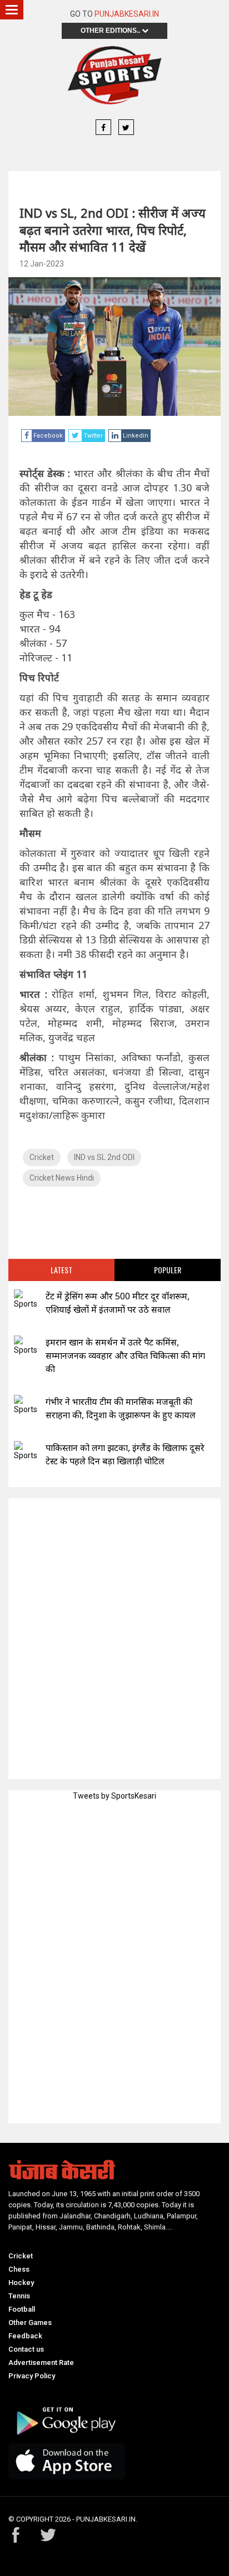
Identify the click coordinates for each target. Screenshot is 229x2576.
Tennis (19, 2296)
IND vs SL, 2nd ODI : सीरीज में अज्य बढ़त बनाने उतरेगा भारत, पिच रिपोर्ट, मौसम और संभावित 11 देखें (113, 230)
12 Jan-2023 (42, 264)
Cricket (42, 1157)
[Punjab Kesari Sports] (114, 75)
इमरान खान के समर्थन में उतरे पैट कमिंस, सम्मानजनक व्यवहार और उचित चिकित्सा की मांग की (125, 1355)
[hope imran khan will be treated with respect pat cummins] (26, 1346)
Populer (168, 1270)
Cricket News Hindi (62, 1178)
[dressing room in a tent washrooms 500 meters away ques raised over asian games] (26, 1300)
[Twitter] (126, 128)
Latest (61, 1270)
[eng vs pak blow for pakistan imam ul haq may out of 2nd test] (26, 1451)
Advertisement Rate (41, 2362)
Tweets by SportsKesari (114, 1796)
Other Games (30, 2323)
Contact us (26, 2349)
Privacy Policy (32, 2376)
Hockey (21, 2283)
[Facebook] (103, 128)
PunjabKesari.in (127, 14)
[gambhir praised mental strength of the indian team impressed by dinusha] (26, 1405)
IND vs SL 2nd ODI (104, 1157)
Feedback (25, 2336)
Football (22, 2309)
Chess (19, 2269)
